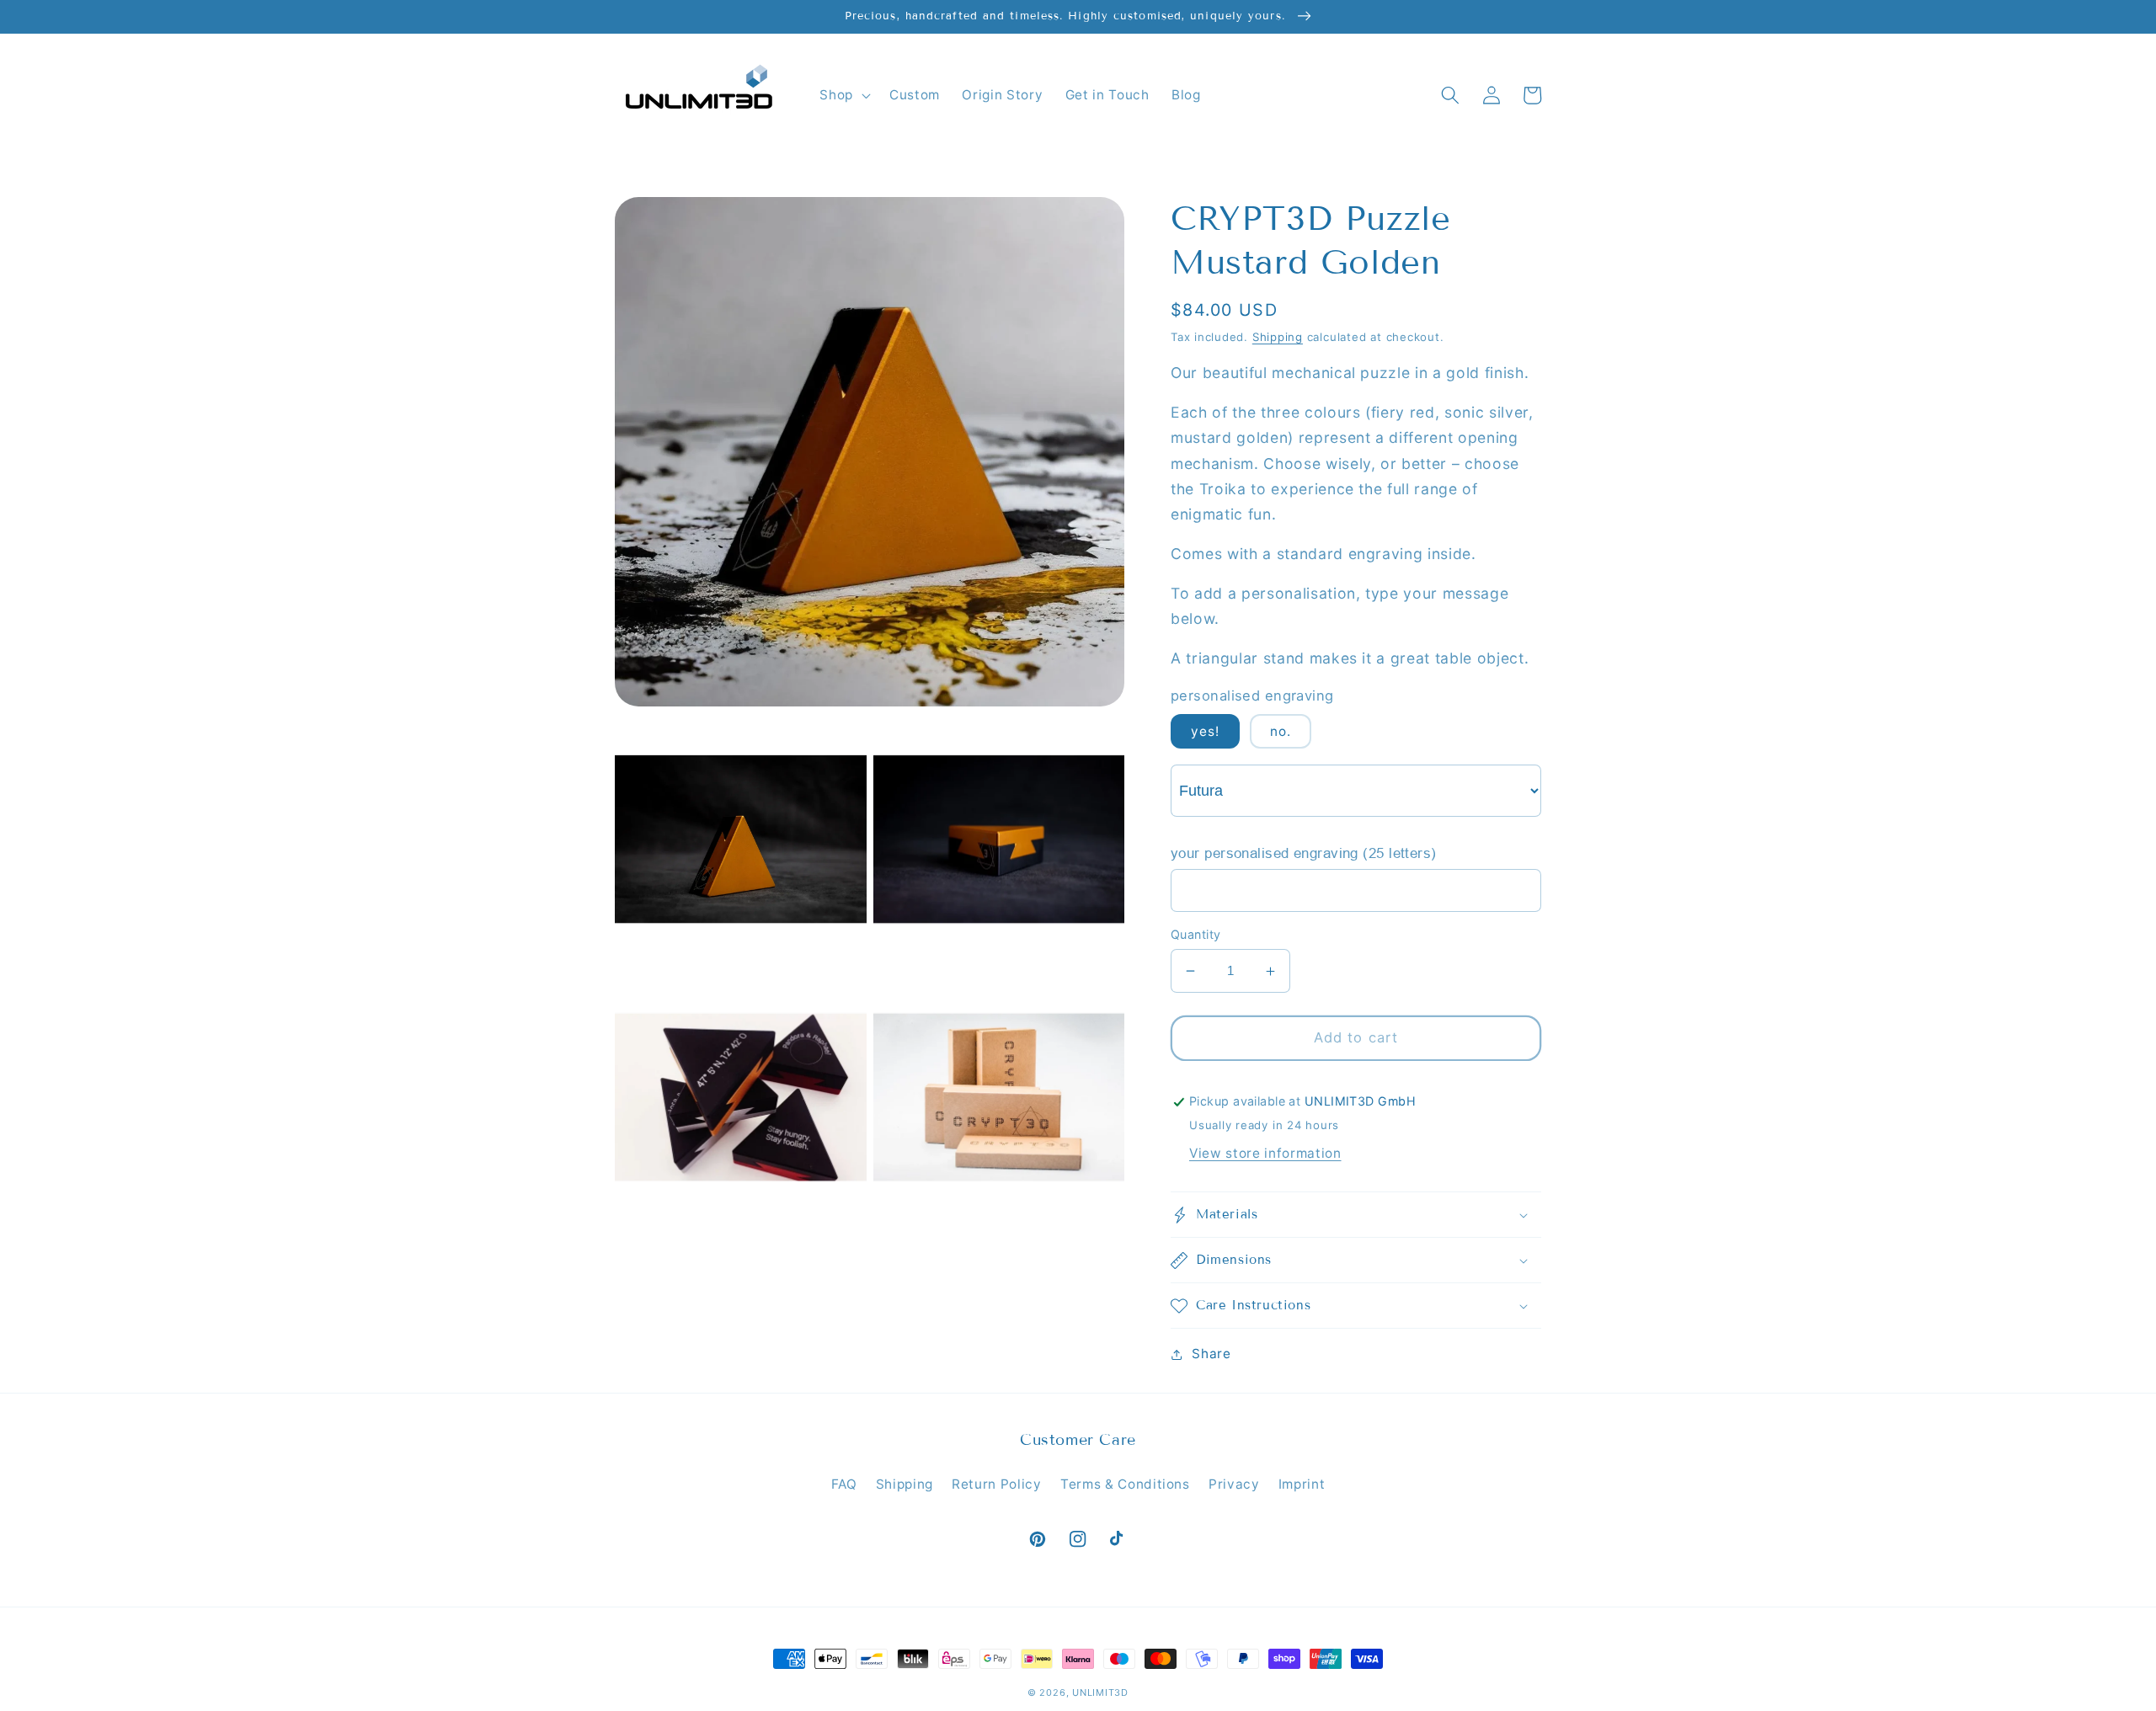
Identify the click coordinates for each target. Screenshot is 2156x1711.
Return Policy (997, 1484)
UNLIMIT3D (1100, 1692)
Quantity (1196, 934)
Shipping (1278, 337)
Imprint (1302, 1484)
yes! (1205, 732)
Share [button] (1211, 1354)
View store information (1265, 1153)
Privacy (1234, 1484)
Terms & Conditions (1125, 1484)
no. (1281, 732)
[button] (843, 95)
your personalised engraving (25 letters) (1304, 854)
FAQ (844, 1484)
